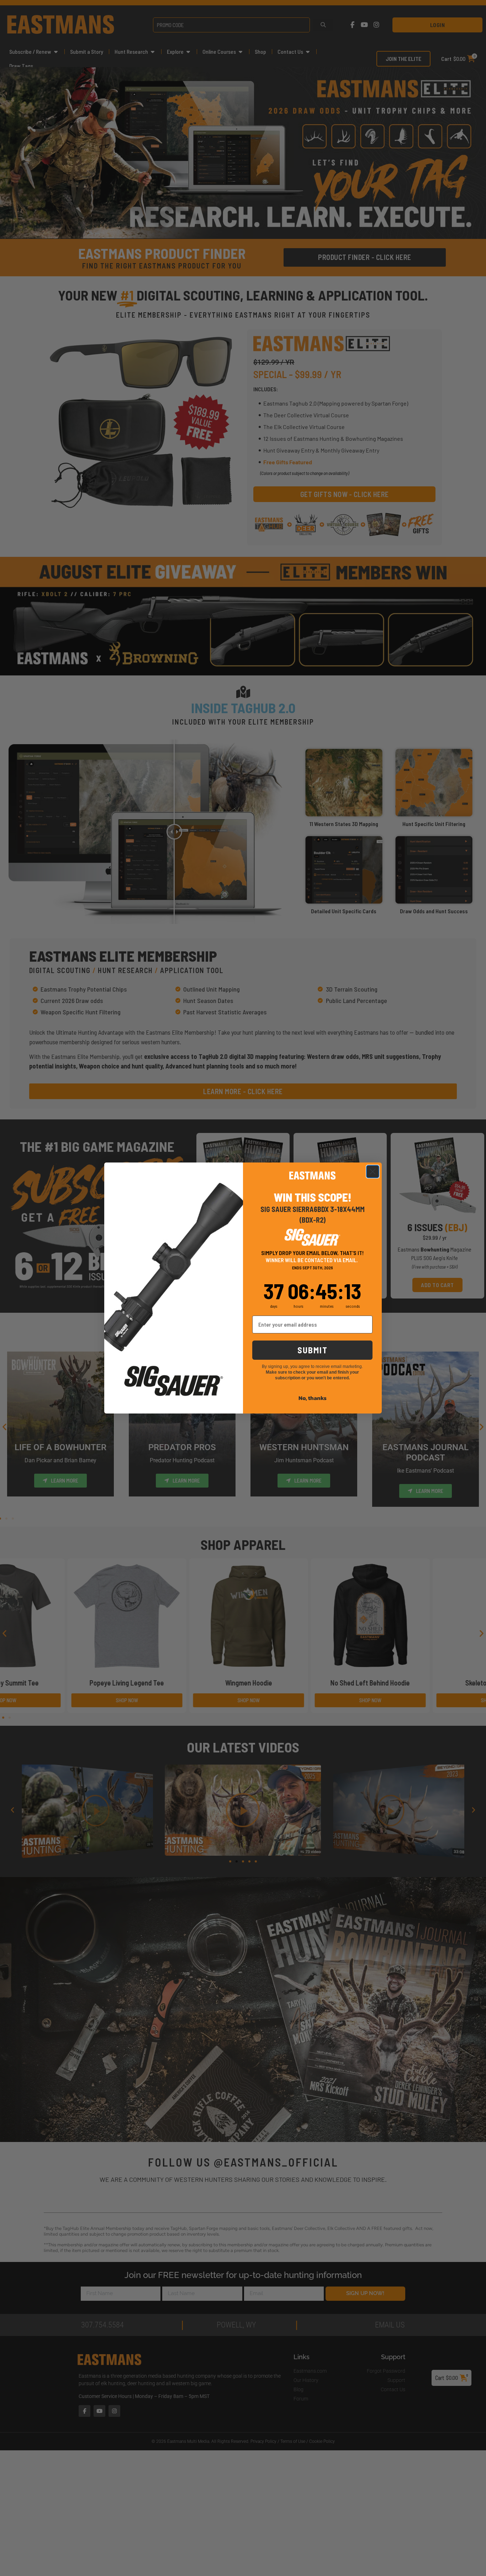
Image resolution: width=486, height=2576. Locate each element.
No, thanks (313, 1398)
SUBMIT (313, 1350)
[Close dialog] (373, 1172)
